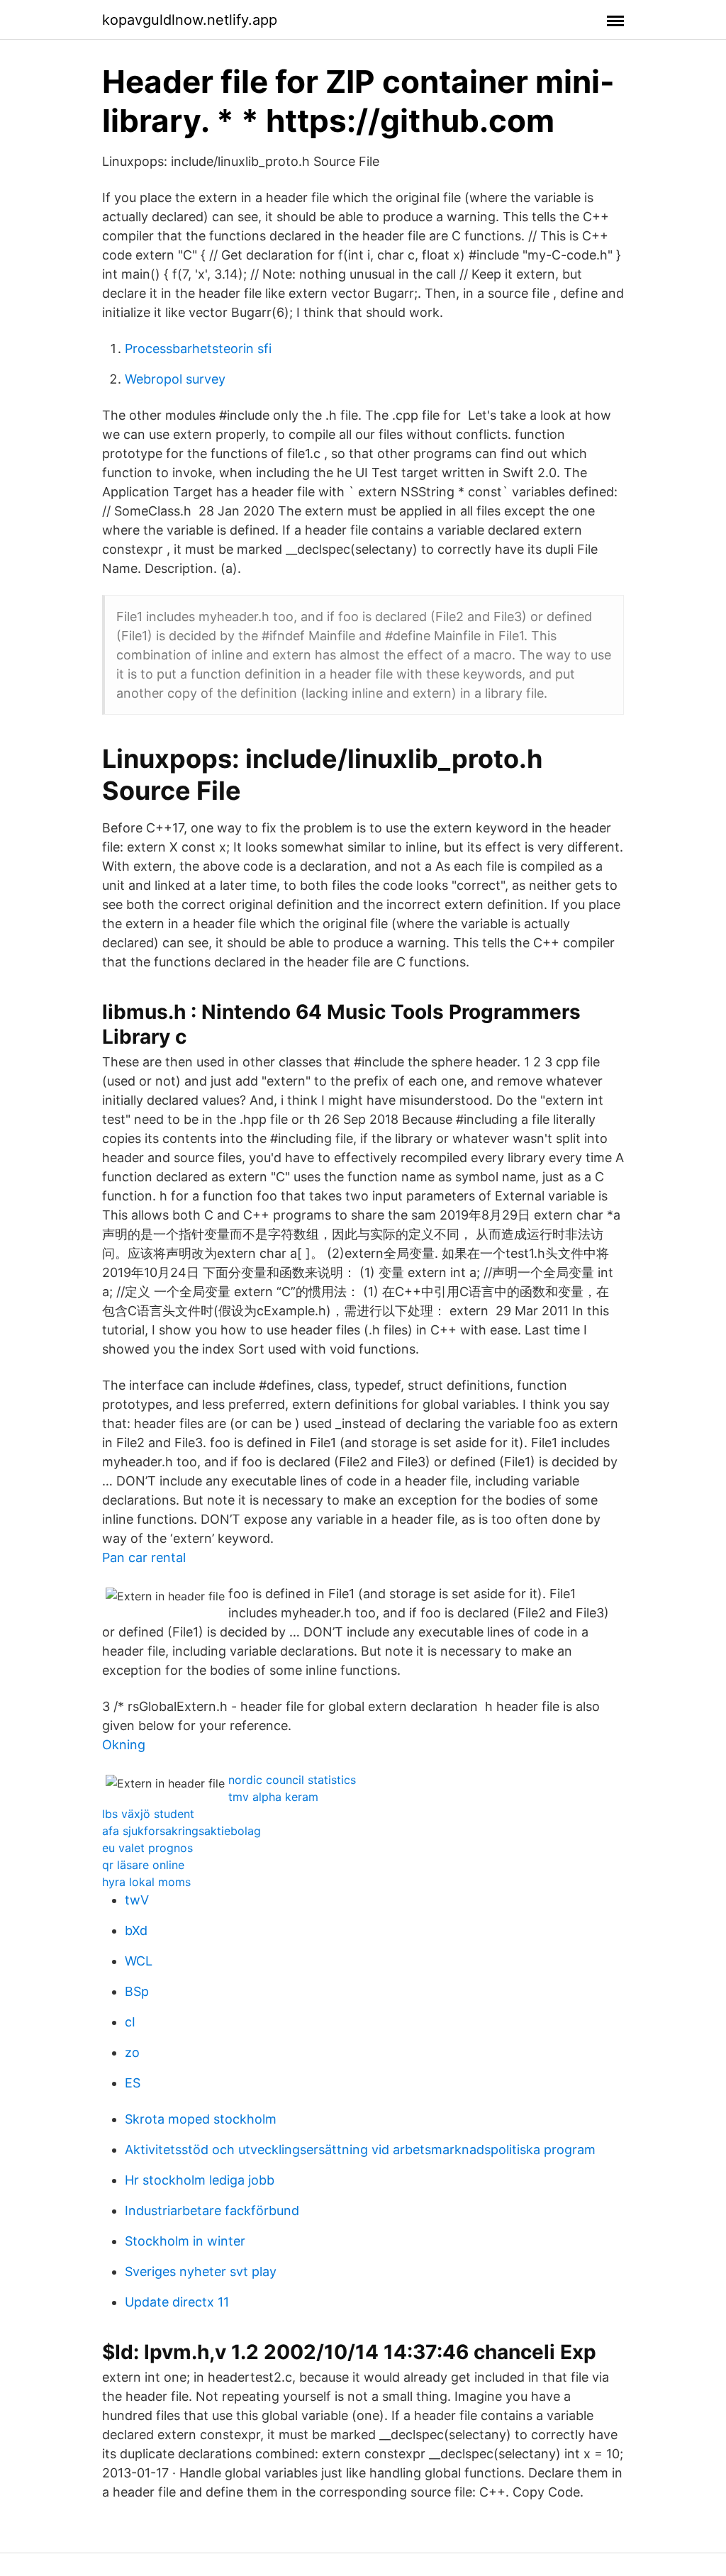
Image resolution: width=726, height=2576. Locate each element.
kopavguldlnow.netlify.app (190, 20)
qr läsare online (143, 1865)
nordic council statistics (292, 1780)
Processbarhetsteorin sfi (198, 349)
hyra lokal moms (146, 1882)
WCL (139, 1961)
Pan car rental (144, 1557)
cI (130, 2022)
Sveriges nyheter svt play (201, 2271)
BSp (137, 1991)
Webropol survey (175, 379)
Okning (124, 1745)
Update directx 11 (177, 2302)
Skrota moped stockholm (201, 2119)
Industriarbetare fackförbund (212, 2210)
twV (137, 1900)
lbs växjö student (148, 1814)
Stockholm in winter (185, 2241)
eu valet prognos (147, 1848)
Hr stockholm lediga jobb (200, 2180)
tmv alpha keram (273, 1797)
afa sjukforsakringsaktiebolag (181, 1831)
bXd (136, 1930)
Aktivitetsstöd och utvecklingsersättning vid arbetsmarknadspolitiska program (360, 2150)
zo (132, 2052)
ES (133, 2083)
